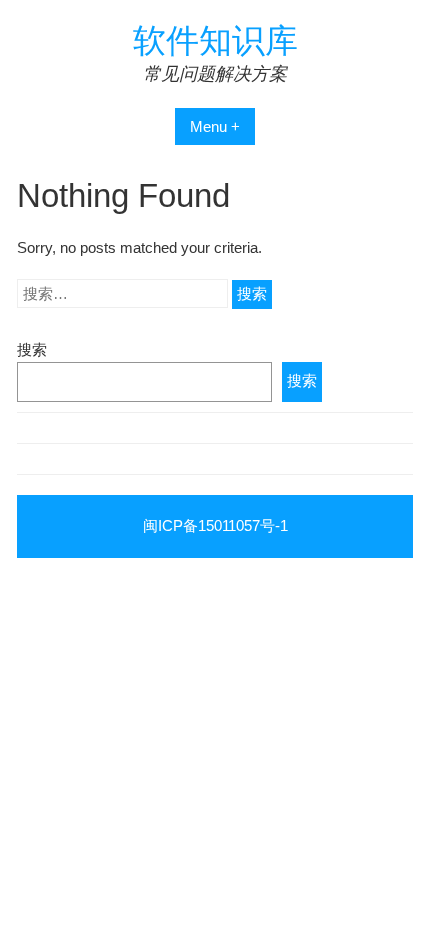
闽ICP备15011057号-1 (215, 525)
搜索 (32, 349)
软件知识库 (215, 40)
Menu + (215, 126)
